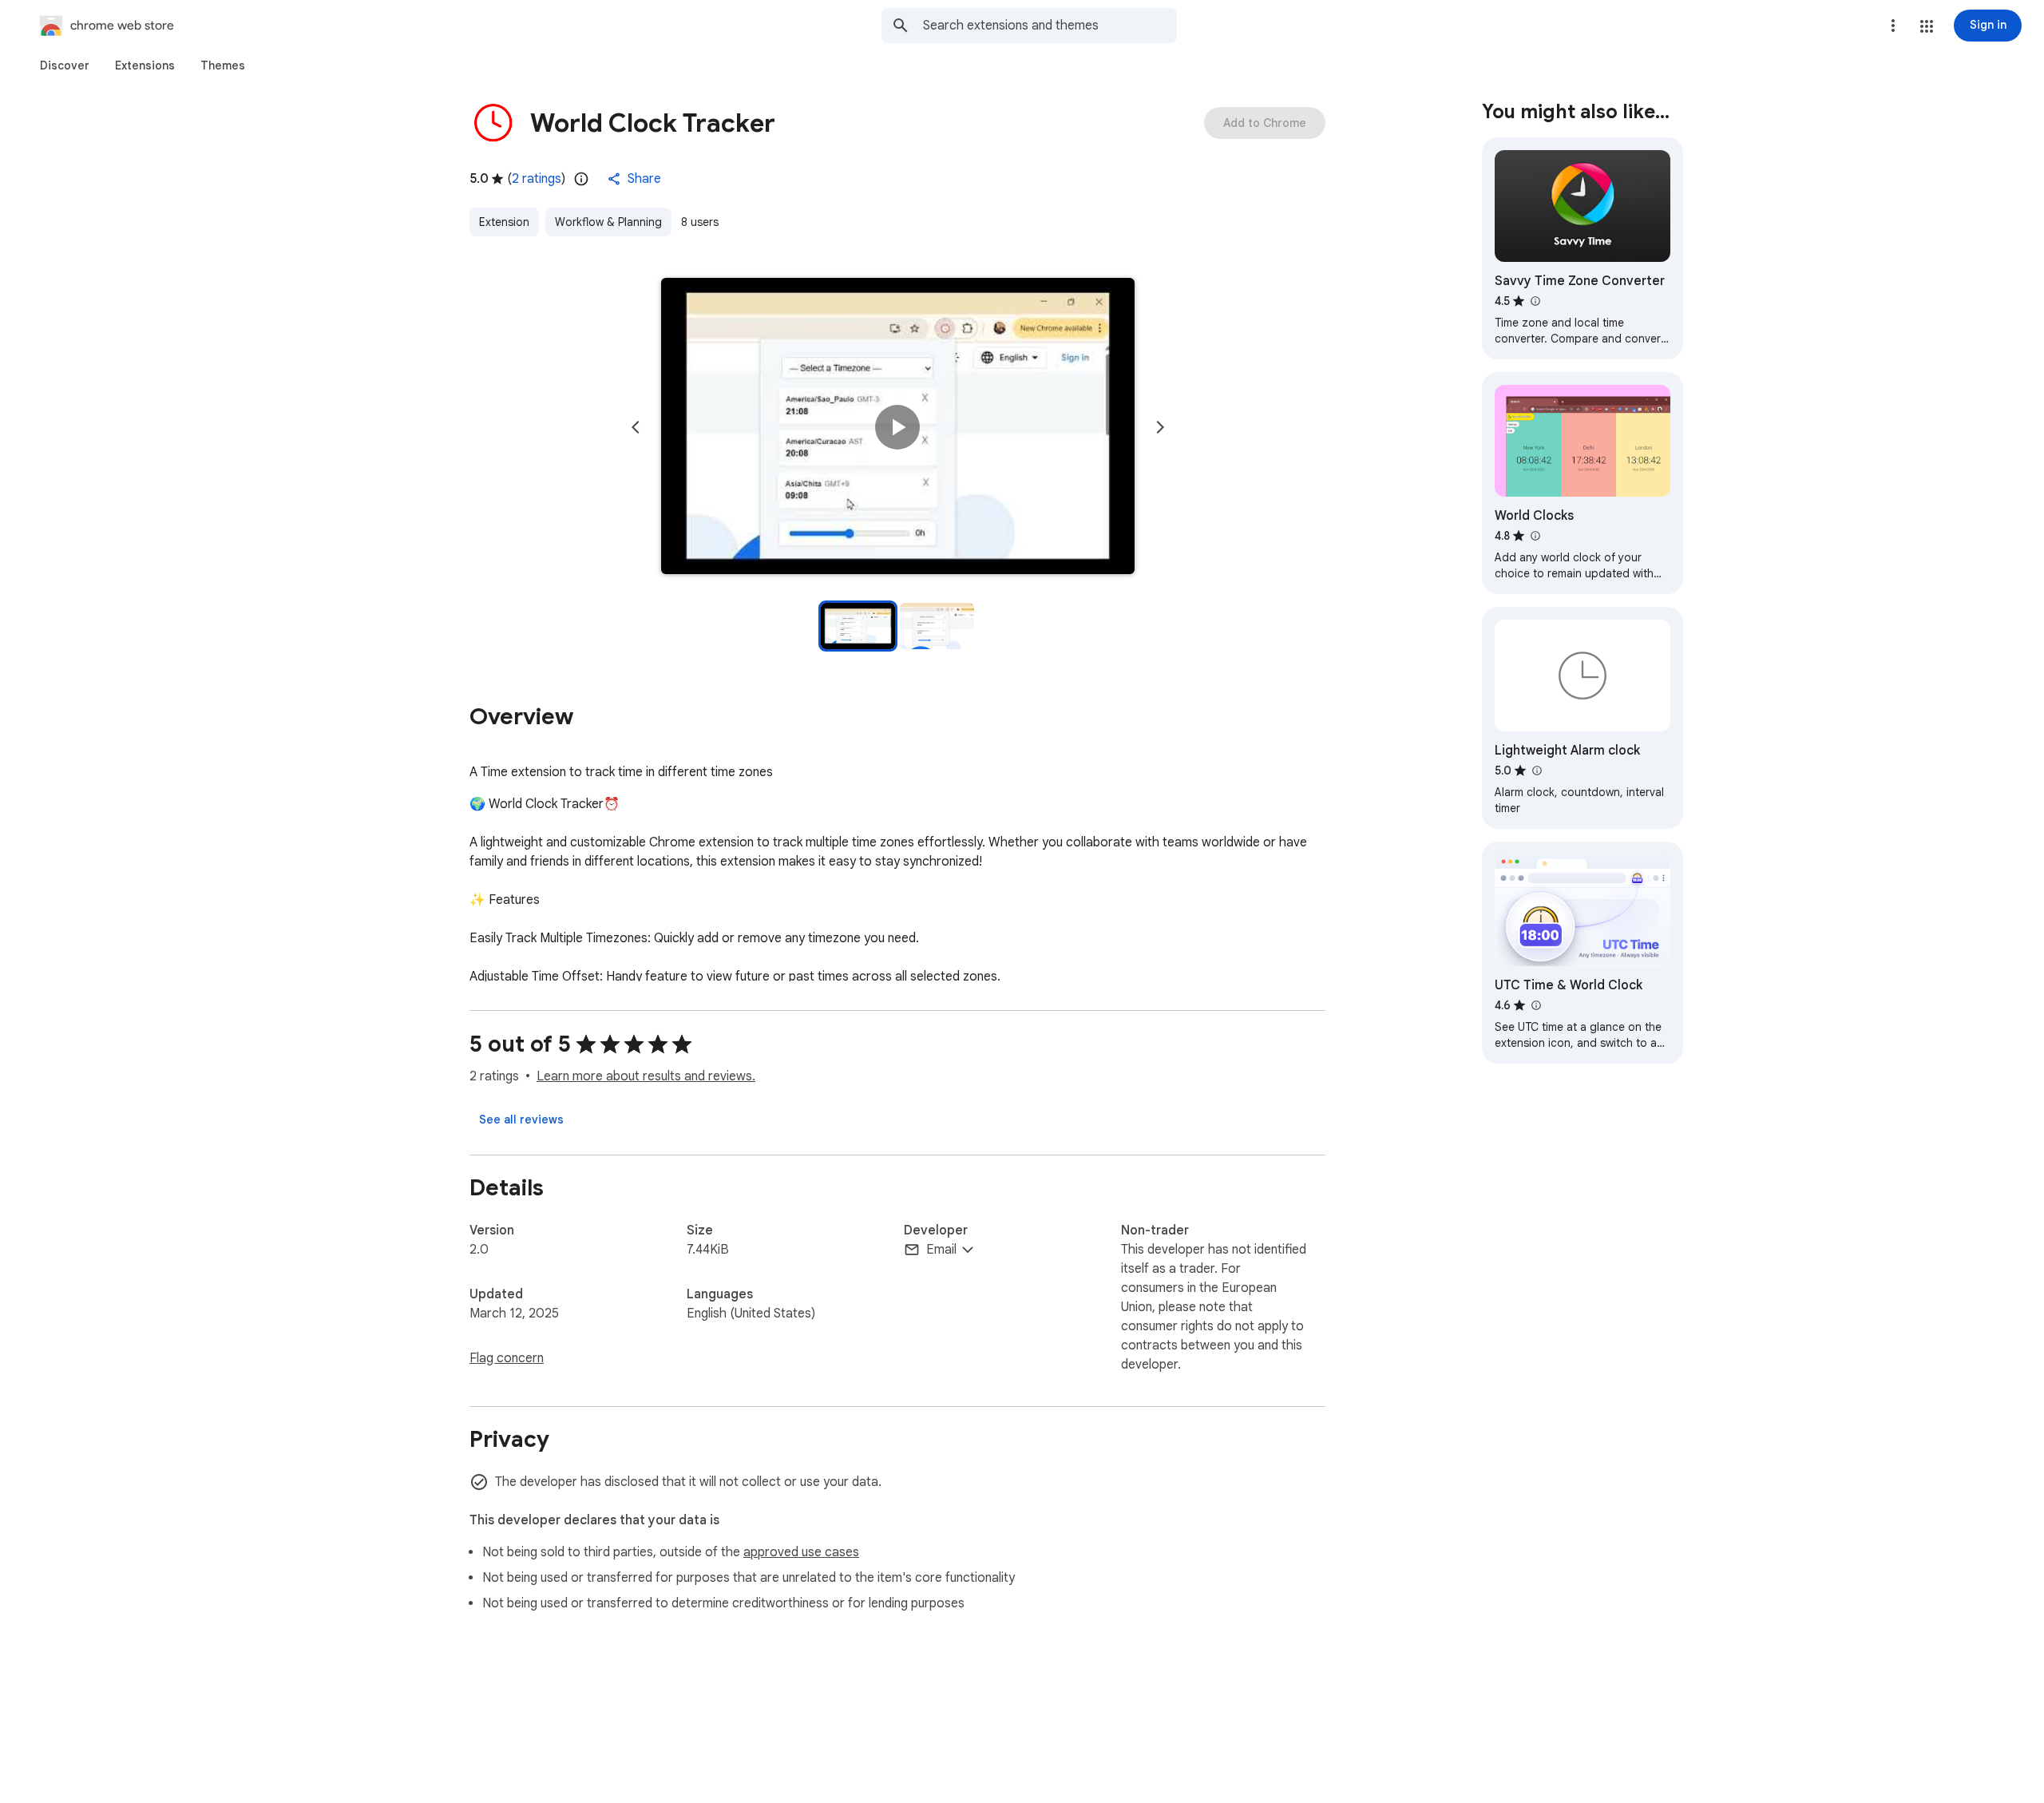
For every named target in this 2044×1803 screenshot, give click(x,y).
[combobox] (1050, 26)
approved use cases (801, 1552)
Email (941, 1250)
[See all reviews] (521, 1119)
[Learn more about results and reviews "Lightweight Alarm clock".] (1536, 771)
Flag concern (507, 1358)
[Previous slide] (636, 427)
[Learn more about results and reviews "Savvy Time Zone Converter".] (1535, 301)
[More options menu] (1893, 26)
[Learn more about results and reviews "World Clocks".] (1535, 536)
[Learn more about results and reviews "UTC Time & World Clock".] (1535, 1005)
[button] (1927, 26)
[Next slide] (1160, 427)
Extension (504, 222)
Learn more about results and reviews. (646, 1076)
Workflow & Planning (608, 222)
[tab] (65, 65)
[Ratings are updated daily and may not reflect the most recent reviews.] (581, 179)
